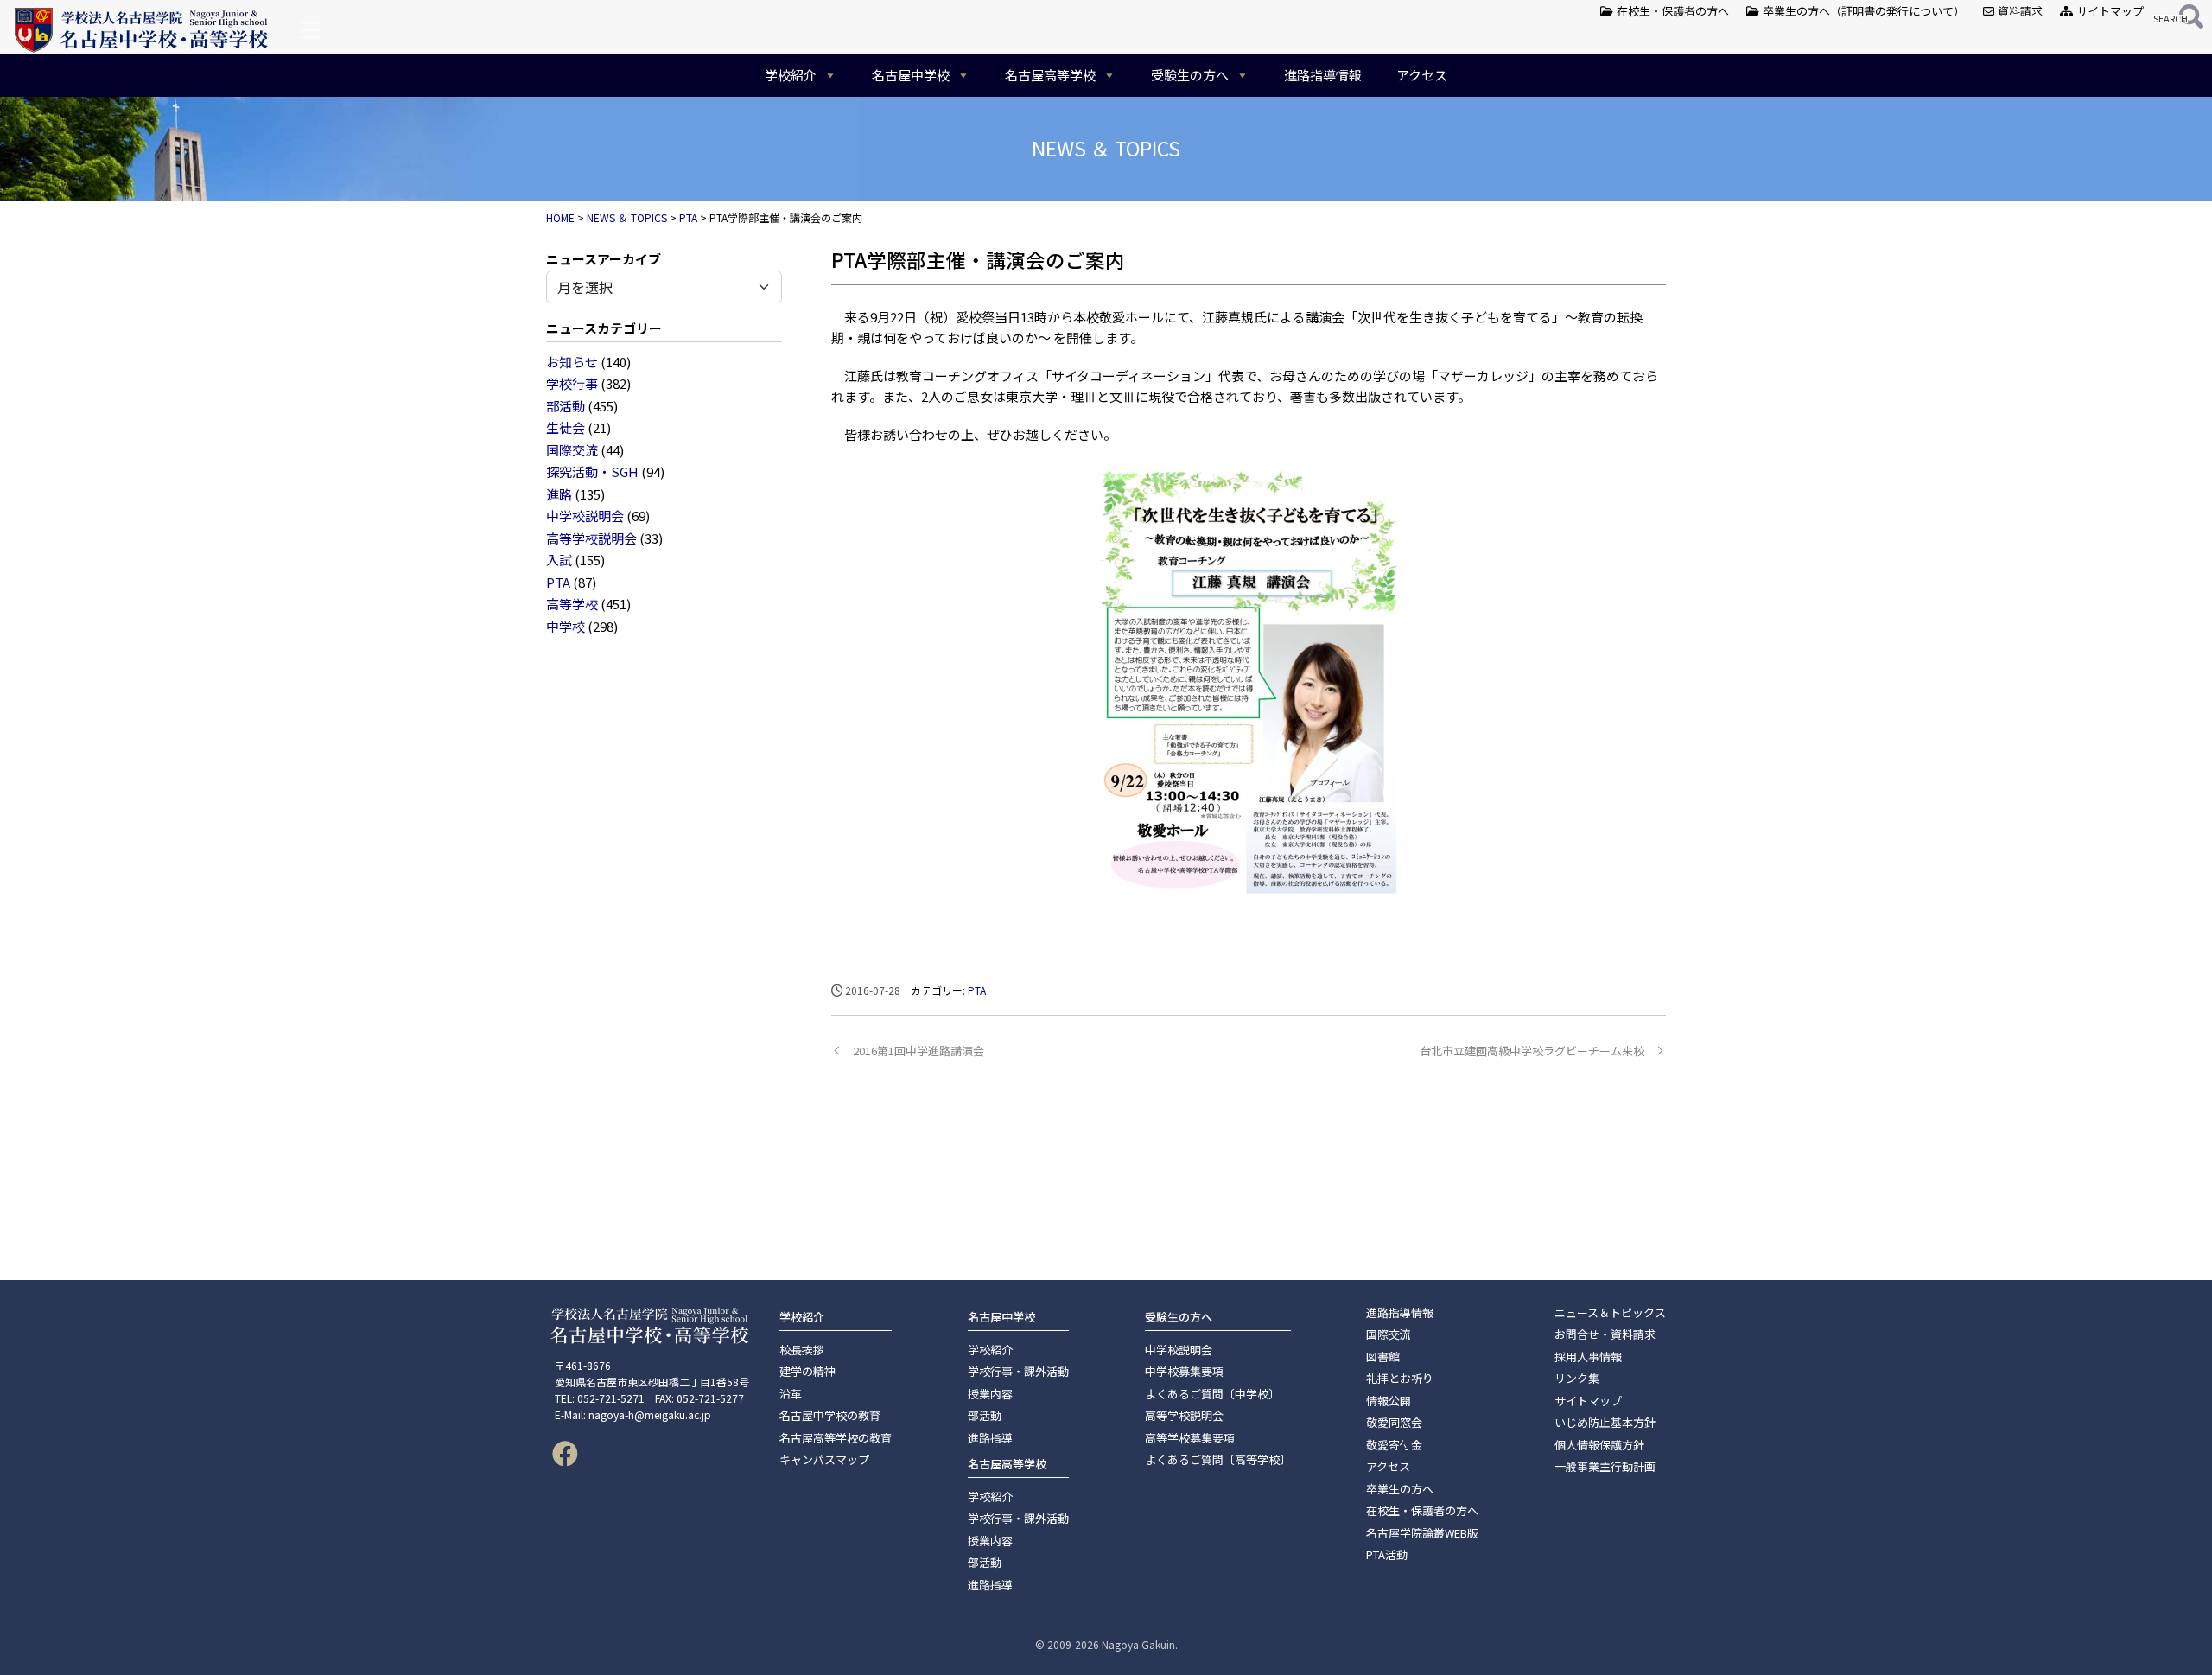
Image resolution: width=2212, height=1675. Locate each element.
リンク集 (1577, 1378)
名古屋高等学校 (1050, 75)
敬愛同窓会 (1394, 1422)
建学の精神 (807, 1371)
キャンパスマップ (824, 1459)
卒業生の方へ (1400, 1489)
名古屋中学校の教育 (830, 1415)
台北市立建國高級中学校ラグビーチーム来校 (1532, 1051)
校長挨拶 (802, 1350)
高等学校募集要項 (1190, 1438)
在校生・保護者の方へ (1672, 11)
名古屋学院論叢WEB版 (1422, 1533)
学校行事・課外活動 (1018, 1371)
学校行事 (572, 383)
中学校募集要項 (1184, 1371)
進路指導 (990, 1438)
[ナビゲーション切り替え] (310, 30)
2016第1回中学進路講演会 (918, 1051)
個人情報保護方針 (1599, 1445)
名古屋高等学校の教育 (836, 1438)
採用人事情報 (1588, 1357)
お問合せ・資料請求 (1605, 1334)
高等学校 (572, 604)
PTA (558, 582)
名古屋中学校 (911, 75)
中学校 (566, 626)
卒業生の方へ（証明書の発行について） (1862, 11)
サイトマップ (2109, 11)
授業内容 (990, 1394)
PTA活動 (1387, 1554)
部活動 (566, 406)
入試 (559, 560)
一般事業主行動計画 (1605, 1466)
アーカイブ (629, 259)
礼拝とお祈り (1400, 1378)
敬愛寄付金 (1394, 1445)
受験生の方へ (1190, 75)
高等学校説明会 (591, 538)
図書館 (1383, 1357)
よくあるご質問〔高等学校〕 (1218, 1459)
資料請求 (2019, 11)
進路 (559, 494)
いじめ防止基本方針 (1605, 1422)
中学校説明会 (585, 516)
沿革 (791, 1394)
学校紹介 (791, 75)
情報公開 (1389, 1401)
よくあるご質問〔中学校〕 (1212, 1394)
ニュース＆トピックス (1610, 1312)
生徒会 (566, 427)
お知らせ (572, 362)
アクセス (1422, 75)
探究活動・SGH (592, 471)
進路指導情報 (1323, 75)
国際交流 (572, 450)
